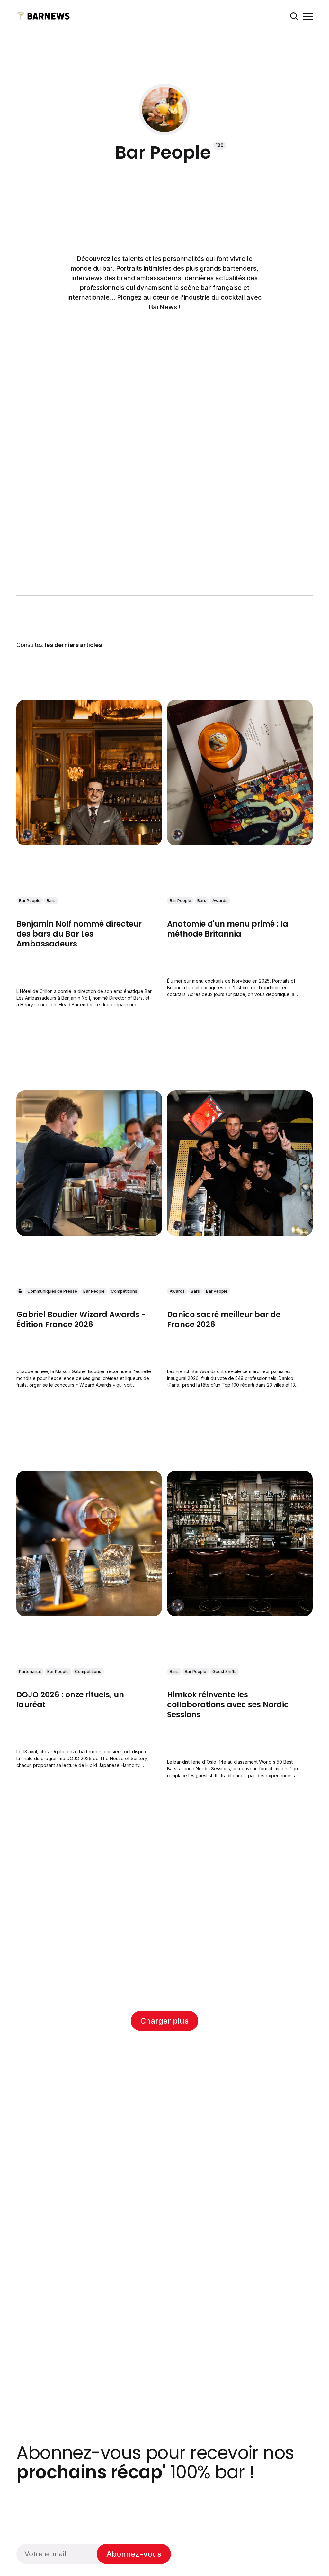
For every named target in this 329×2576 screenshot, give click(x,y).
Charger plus (164, 2021)
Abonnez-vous (134, 2554)
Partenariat (30, 1671)
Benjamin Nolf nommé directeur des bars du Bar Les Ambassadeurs (79, 934)
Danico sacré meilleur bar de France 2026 (224, 1319)
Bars (51, 900)
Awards (220, 900)
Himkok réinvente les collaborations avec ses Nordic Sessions (228, 1705)
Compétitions (124, 1291)
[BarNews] (27, 1225)
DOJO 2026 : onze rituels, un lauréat (70, 1700)
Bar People (30, 900)
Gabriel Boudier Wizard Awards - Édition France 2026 (81, 1319)
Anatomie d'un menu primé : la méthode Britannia (228, 929)
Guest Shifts (224, 1671)
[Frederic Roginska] (27, 835)
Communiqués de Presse (52, 1291)
